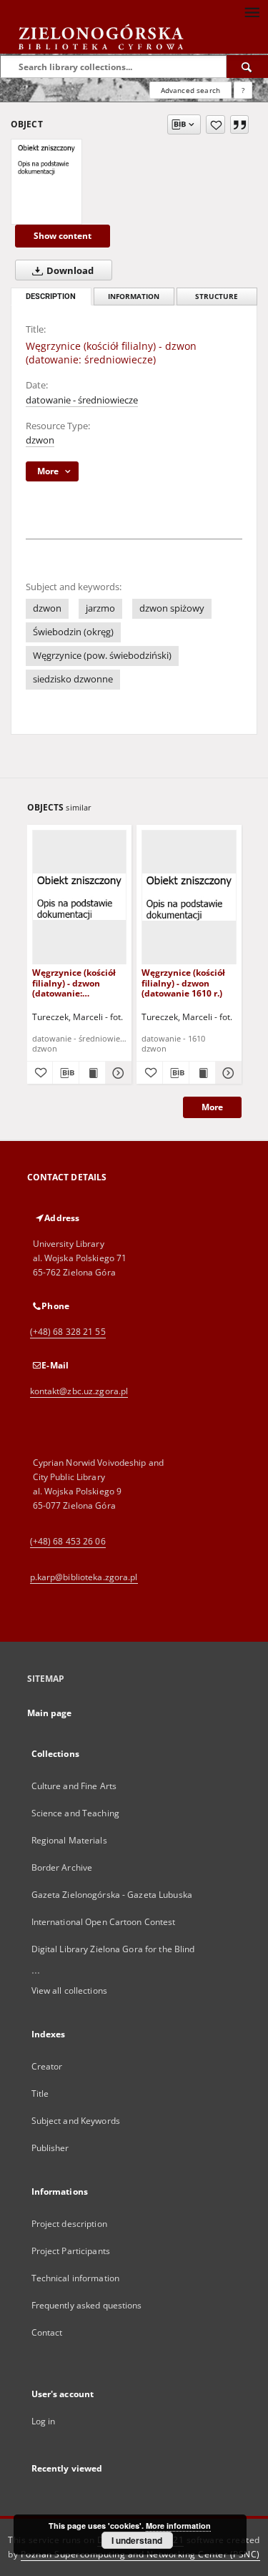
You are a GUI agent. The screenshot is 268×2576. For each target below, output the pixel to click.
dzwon (40, 440)
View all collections (69, 1990)
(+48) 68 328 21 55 (68, 1332)
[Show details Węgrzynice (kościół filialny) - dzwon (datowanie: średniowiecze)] (116, 1073)
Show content (63, 236)
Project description (69, 2224)
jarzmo (100, 608)
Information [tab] (134, 297)
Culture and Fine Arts (74, 1786)
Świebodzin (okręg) (73, 632)
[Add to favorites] (215, 124)
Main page (50, 1713)
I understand (137, 2540)
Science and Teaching (75, 1813)
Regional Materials (69, 1840)
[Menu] (252, 11)
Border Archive (62, 1867)
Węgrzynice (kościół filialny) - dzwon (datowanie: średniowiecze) (74, 983)
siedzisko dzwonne (73, 679)
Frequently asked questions (87, 2305)
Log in (44, 2421)
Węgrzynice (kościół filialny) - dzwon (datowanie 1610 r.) (183, 983)
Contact (47, 2332)
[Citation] (239, 124)
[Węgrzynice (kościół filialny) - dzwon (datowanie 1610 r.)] (189, 897)
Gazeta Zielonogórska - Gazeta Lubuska (112, 1895)
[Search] (247, 67)
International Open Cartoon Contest (104, 1922)
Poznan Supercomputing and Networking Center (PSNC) (140, 2554)
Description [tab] (51, 297)
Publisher (50, 2148)
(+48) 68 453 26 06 (68, 1541)
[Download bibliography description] (66, 1073)
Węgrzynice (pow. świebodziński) (102, 656)
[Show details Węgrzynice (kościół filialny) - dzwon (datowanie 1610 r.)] (227, 1073)
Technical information (76, 2278)
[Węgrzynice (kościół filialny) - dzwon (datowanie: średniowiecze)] (46, 159)
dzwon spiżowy (172, 608)
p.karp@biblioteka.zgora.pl (84, 1577)
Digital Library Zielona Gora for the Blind (113, 1949)
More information (178, 2526)
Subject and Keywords (76, 2121)
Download (69, 271)
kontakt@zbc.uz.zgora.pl (79, 1391)
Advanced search (190, 90)
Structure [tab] (217, 297)
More (212, 1107)
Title (40, 2093)
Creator (47, 2066)
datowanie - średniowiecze (82, 400)
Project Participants (71, 2251)
